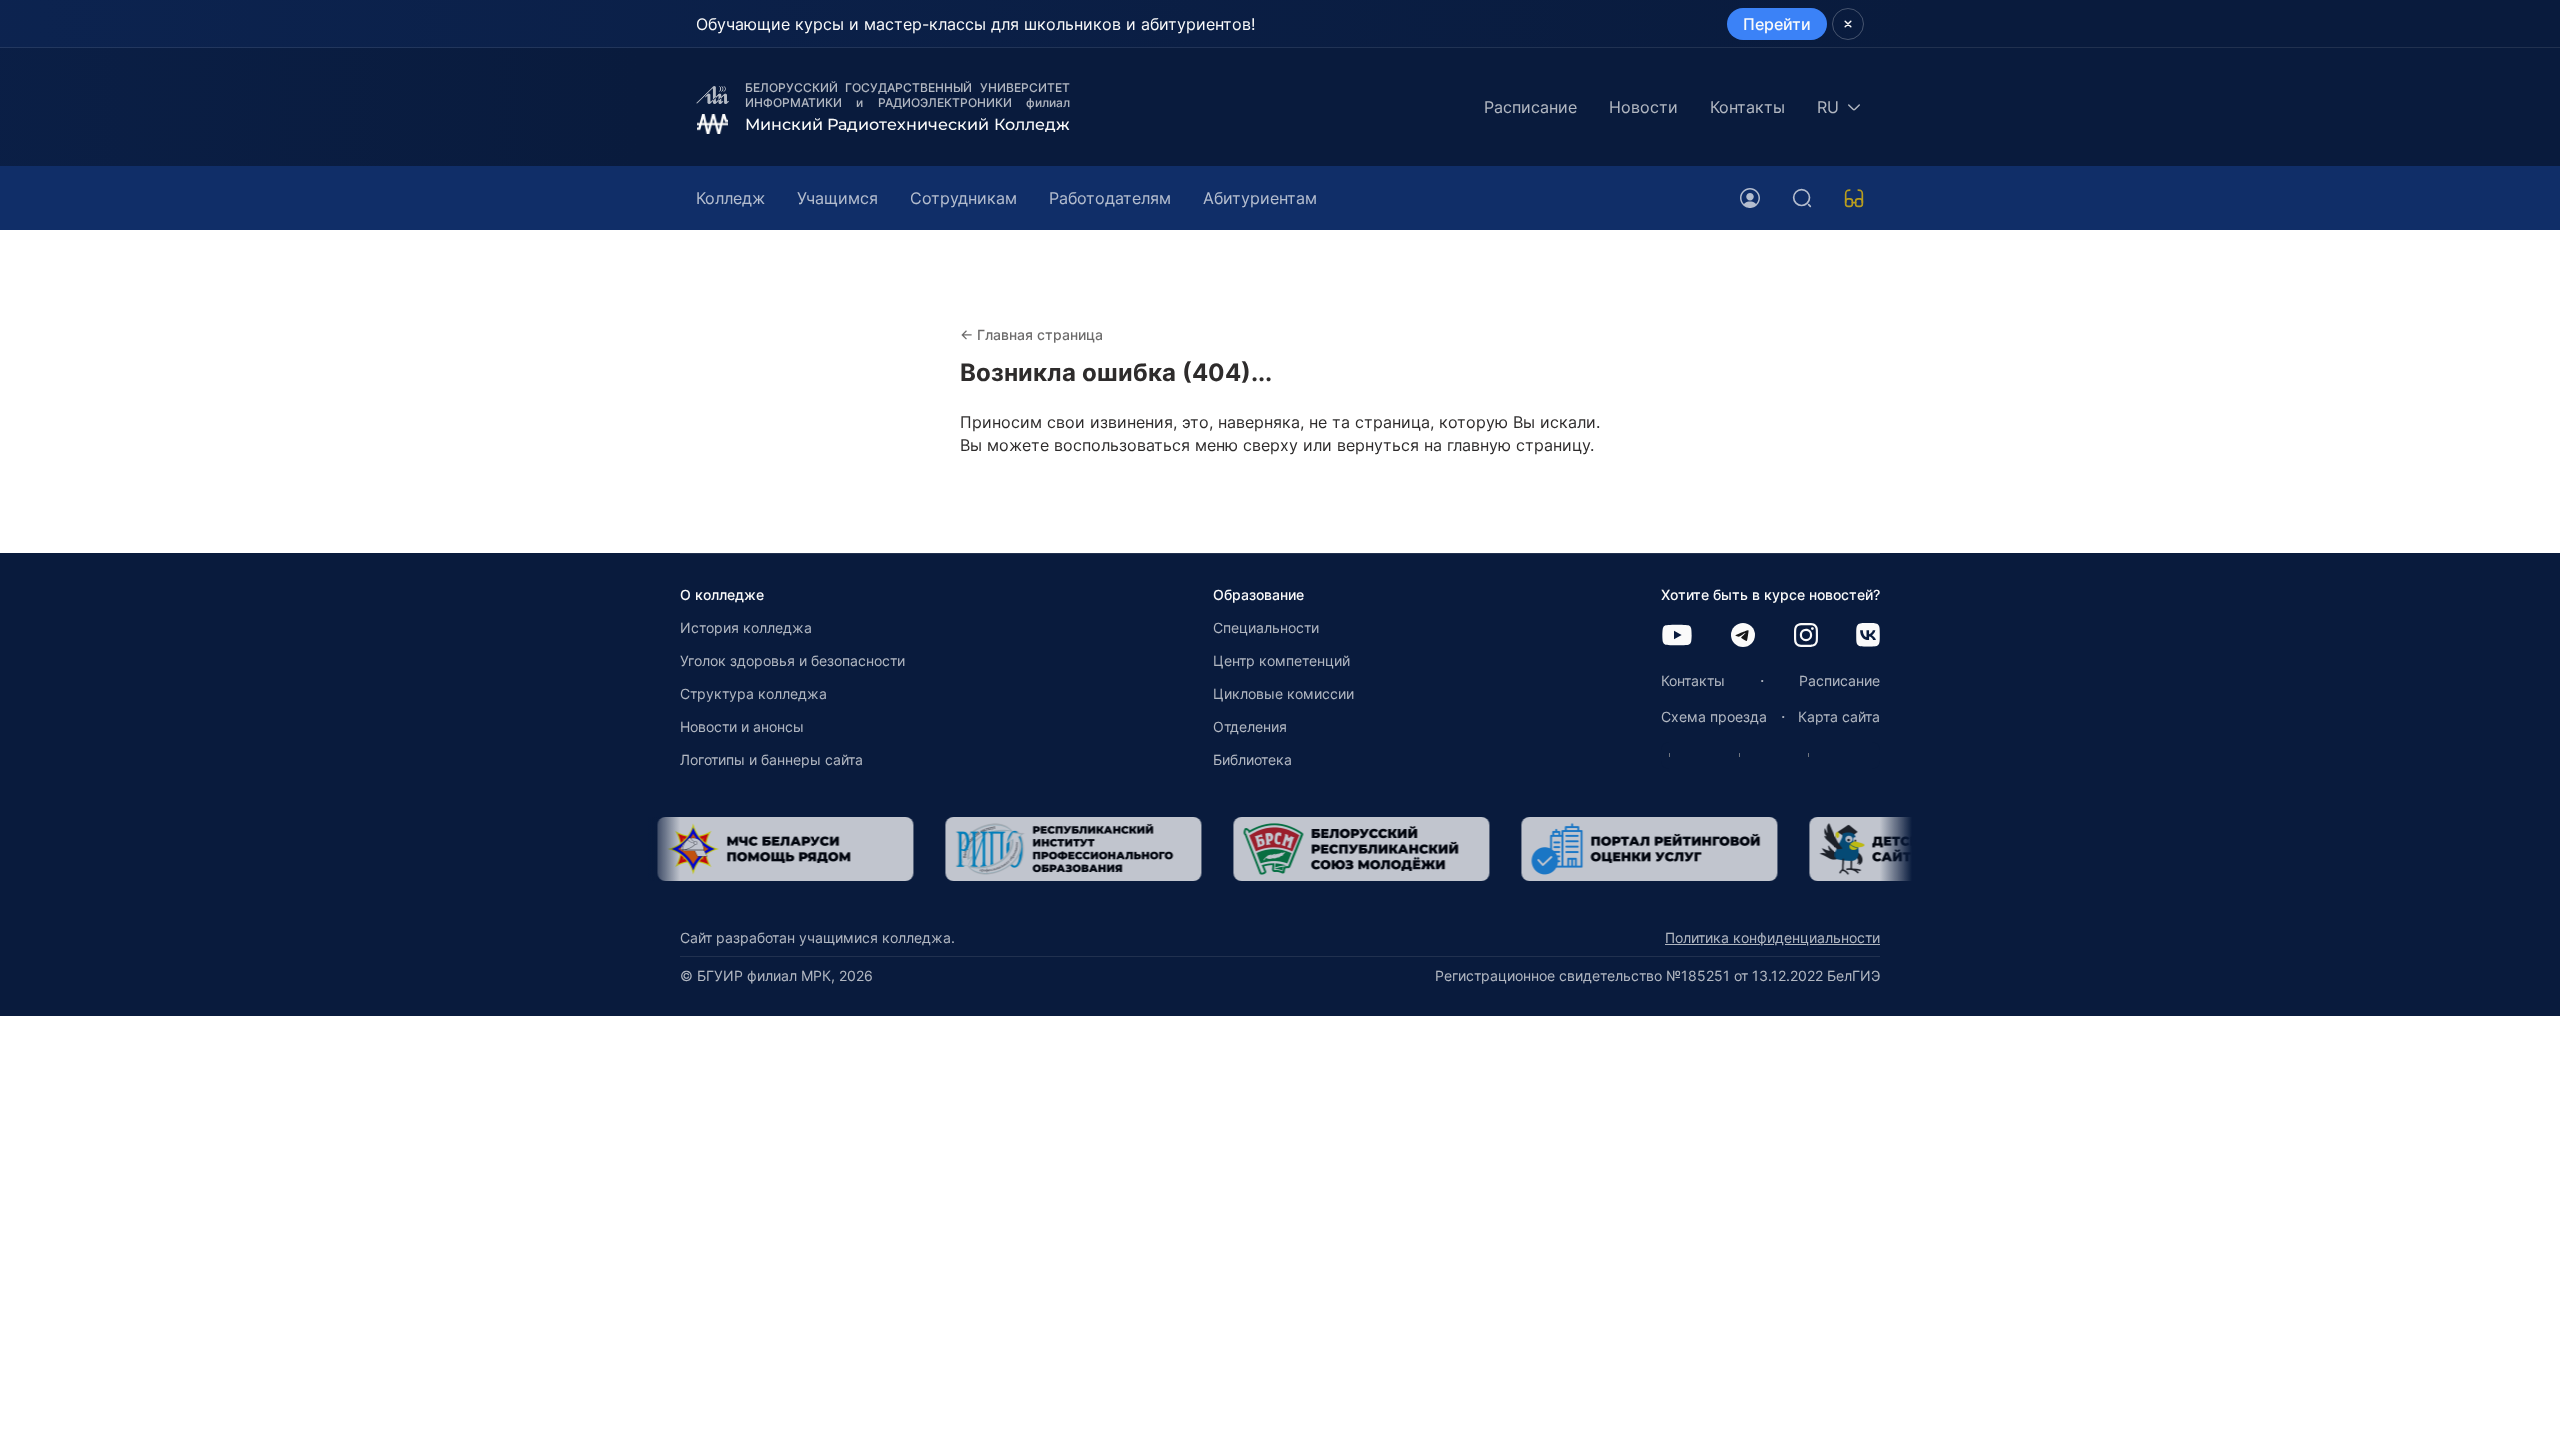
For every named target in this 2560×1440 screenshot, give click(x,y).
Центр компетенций (1281, 660)
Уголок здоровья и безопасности (792, 660)
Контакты (1747, 107)
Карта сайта (1839, 716)
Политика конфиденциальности (1772, 937)
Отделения (1250, 726)
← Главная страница (1031, 334)
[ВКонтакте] (1868, 636)
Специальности (1266, 627)
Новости (1643, 107)
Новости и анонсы (742, 726)
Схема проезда (1714, 716)
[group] (819, 849)
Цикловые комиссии (1283, 693)
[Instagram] (1806, 636)
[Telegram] (1743, 636)
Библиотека (1252, 759)
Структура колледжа (753, 693)
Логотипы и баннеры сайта (771, 759)
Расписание (1530, 107)
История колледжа (746, 627)
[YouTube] (1677, 636)
